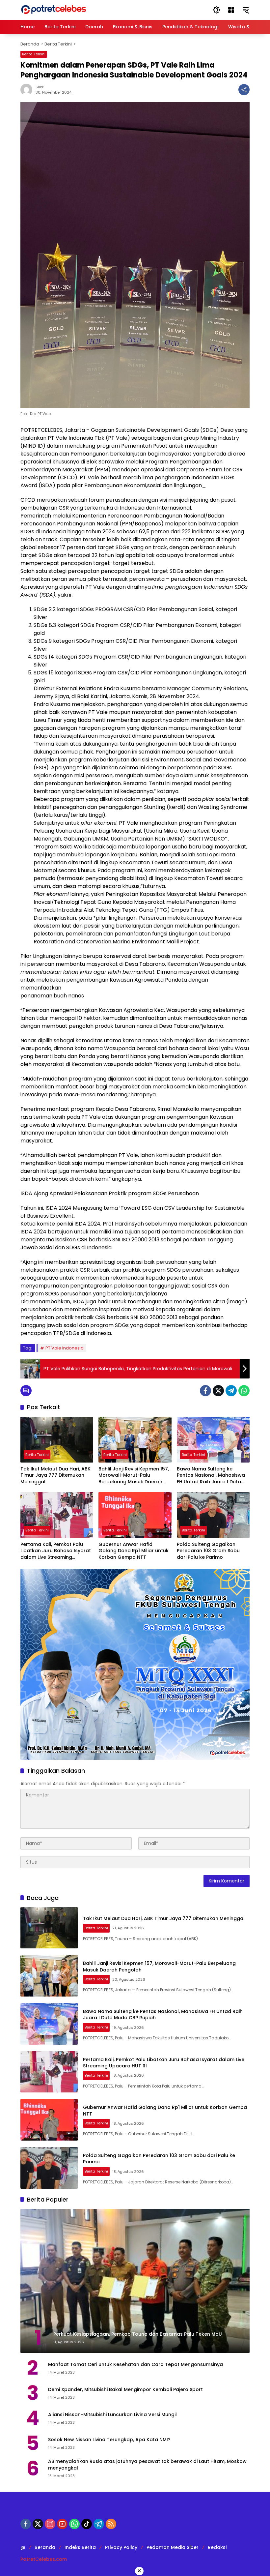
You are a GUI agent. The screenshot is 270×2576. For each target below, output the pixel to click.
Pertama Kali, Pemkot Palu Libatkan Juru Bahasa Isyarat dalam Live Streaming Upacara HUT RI (56, 1551)
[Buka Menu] (231, 10)
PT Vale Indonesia (65, 1348)
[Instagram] (50, 2524)
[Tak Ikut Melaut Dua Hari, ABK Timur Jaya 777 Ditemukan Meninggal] (57, 1440)
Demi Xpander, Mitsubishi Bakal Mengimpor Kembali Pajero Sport (125, 2390)
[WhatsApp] (244, 1391)
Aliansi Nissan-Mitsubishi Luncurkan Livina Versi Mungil (112, 2415)
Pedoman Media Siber (173, 2547)
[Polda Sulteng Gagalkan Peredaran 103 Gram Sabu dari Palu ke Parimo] (213, 1515)
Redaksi (217, 2547)
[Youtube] (62, 2524)
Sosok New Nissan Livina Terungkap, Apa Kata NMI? (109, 2440)
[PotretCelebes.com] (53, 10)
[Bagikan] (244, 90)
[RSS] (111, 2524)
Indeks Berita (80, 2547)
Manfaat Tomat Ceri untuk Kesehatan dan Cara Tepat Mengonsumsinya (135, 2365)
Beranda (45, 2547)
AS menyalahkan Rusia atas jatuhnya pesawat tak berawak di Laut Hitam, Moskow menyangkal (147, 2465)
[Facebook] (205, 1391)
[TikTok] (87, 2524)
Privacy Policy (121, 2547)
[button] (217, 10)
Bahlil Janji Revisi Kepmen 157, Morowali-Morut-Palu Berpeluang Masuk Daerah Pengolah (134, 1476)
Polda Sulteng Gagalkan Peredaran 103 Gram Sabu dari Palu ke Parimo (208, 1551)
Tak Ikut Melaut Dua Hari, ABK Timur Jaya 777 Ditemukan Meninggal (55, 1475)
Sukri (40, 87)
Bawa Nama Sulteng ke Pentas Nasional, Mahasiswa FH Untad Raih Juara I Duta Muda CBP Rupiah (211, 1476)
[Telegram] (231, 1391)
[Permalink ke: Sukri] (28, 90)
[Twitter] (218, 1391)
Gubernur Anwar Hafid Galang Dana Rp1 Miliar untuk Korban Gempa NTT (134, 1551)
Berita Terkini (34, 54)
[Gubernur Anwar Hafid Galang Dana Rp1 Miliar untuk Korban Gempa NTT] (135, 1515)
